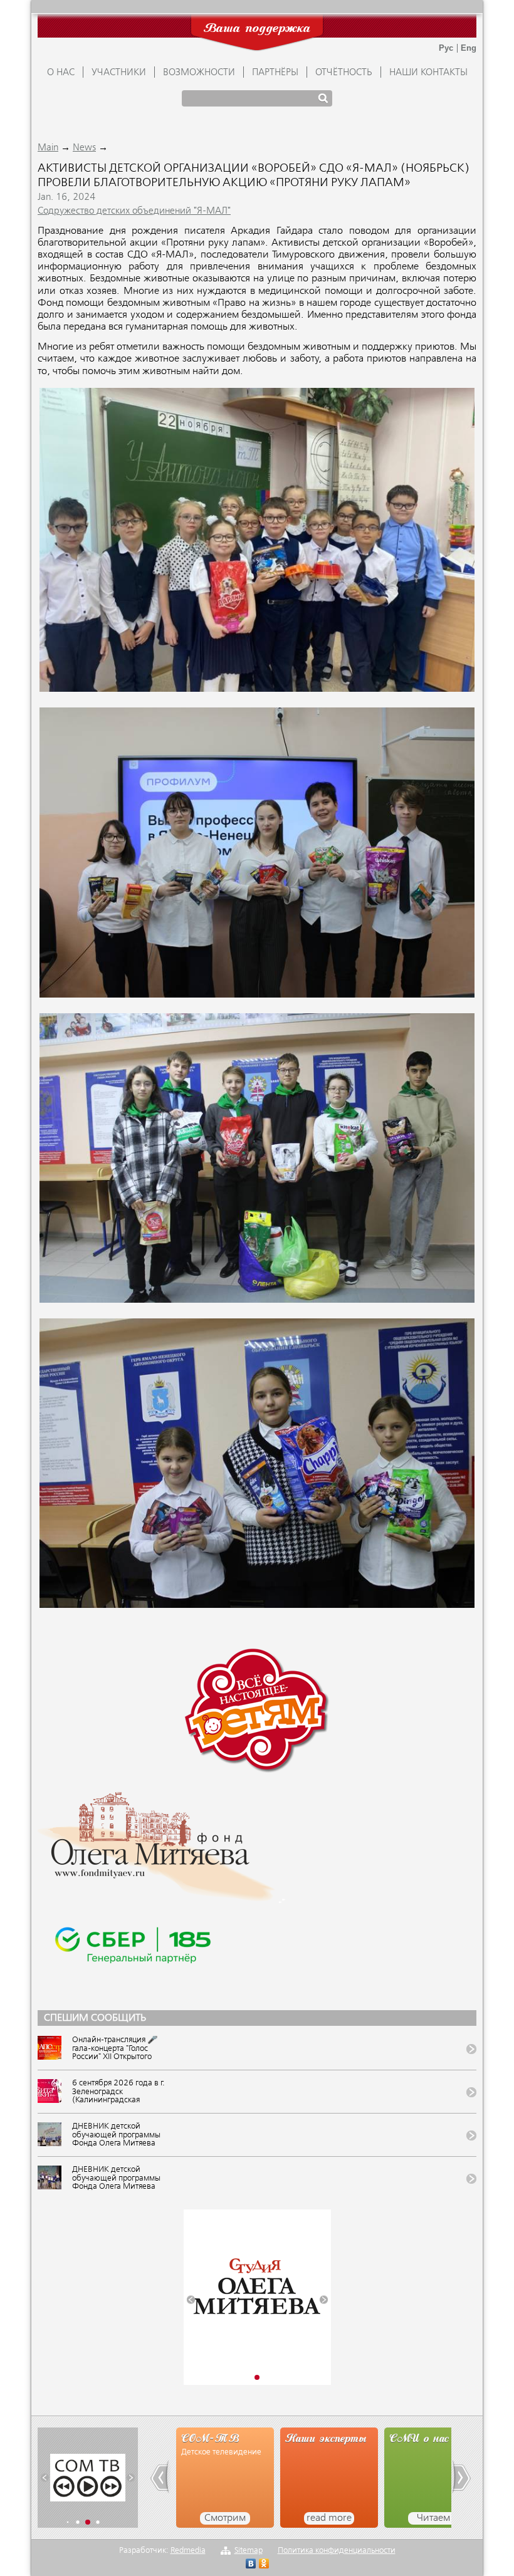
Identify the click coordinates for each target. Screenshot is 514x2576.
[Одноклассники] (264, 2565)
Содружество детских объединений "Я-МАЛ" (134, 211)
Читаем (329, 2518)
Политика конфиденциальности (337, 2551)
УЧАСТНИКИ (119, 73)
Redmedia (188, 2551)
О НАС (61, 73)
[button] (191, 2299)
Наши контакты (428, 73)
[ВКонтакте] (251, 2565)
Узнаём (433, 2518)
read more (225, 2518)
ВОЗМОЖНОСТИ (199, 73)
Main (48, 148)
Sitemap (249, 2551)
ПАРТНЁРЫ (275, 73)
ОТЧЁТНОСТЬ (344, 73)
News (84, 148)
